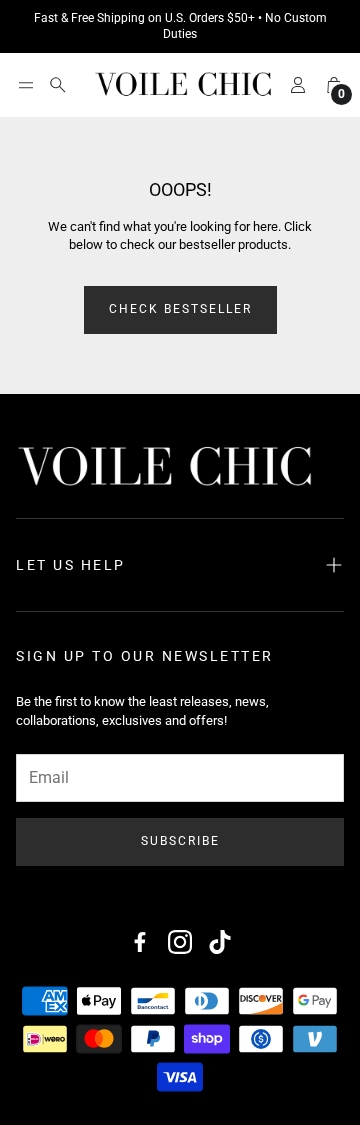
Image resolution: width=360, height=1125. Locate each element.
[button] (26, 85)
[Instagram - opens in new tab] (180, 942)
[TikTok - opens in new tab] (220, 942)
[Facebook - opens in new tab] (140, 942)
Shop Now (297, 26)
